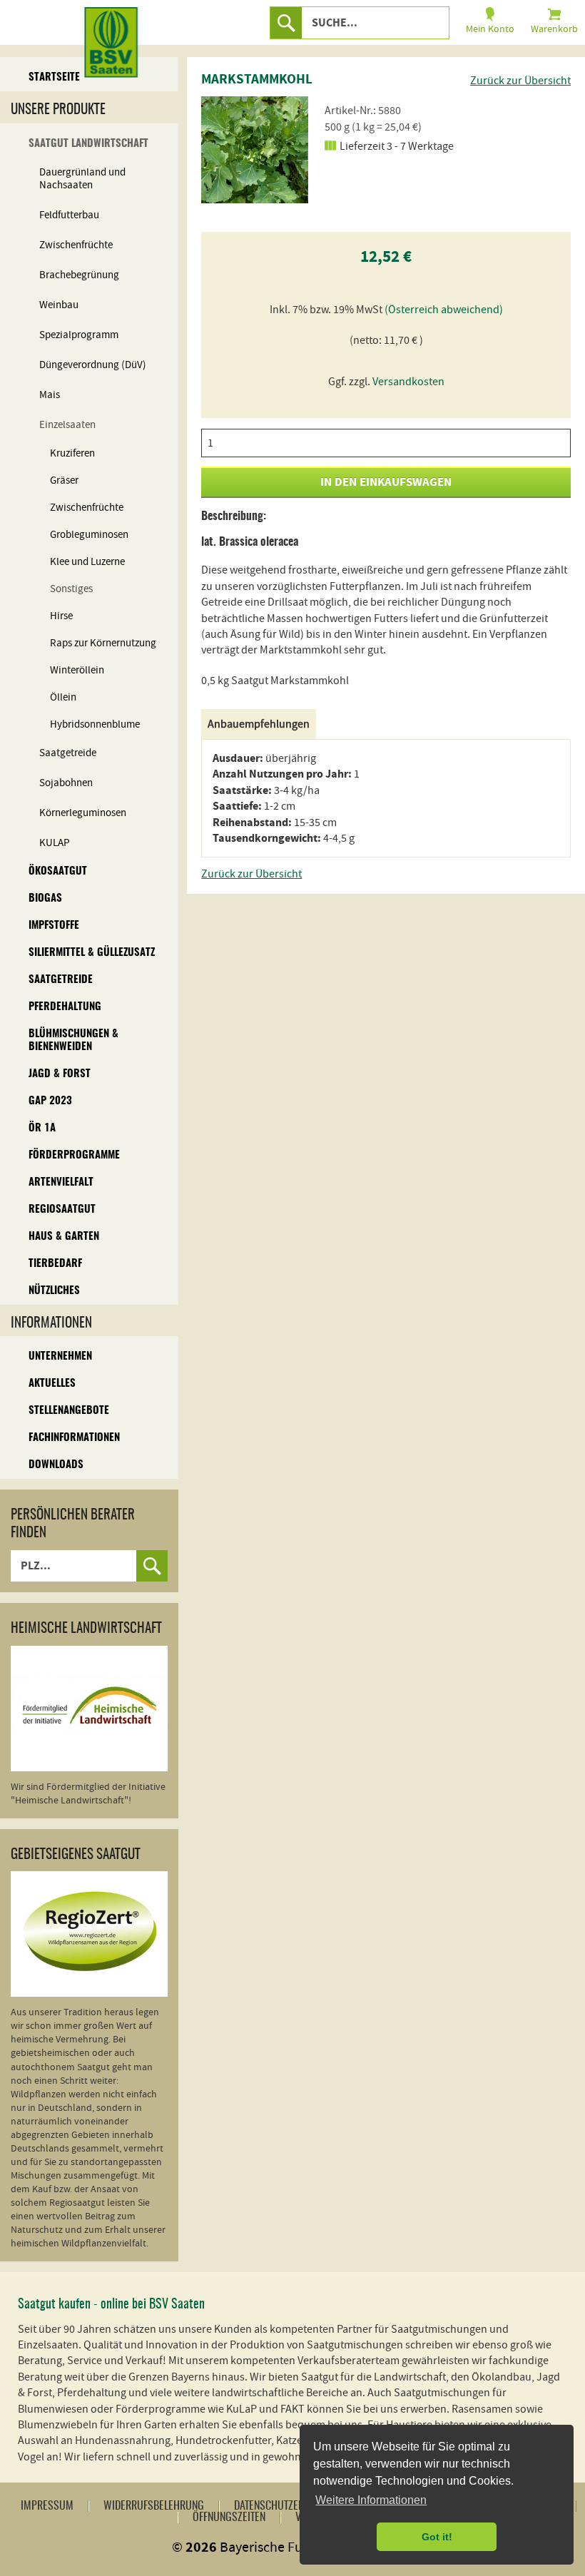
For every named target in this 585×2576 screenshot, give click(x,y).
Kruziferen (72, 453)
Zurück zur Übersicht (520, 81)
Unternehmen (60, 1356)
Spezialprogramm (79, 335)
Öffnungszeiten (229, 2518)
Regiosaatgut (62, 1210)
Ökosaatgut (58, 871)
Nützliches (54, 1291)
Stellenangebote (69, 1411)
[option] (255, 150)
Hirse (61, 616)
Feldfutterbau (69, 215)
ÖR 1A (42, 1128)
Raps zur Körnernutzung (103, 643)
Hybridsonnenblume (95, 724)
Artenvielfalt (61, 1182)
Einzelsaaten (67, 425)
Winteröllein (77, 670)
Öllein (63, 697)
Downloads (56, 1465)
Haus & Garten (64, 1237)
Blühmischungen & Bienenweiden (73, 1040)
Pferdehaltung (65, 1007)
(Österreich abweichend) (444, 310)
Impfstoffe (54, 926)
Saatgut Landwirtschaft (88, 144)
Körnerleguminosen (83, 813)
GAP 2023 (50, 1101)
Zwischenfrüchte (76, 245)
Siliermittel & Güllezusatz (92, 953)
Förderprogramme (74, 1155)
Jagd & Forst (60, 1074)
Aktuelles (52, 1384)
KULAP (55, 843)
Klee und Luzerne (87, 562)
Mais (50, 395)
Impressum (47, 2506)
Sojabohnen (66, 783)
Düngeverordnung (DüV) (93, 365)
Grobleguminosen (89, 535)
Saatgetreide (68, 753)
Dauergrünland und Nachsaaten (82, 179)
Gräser (64, 480)
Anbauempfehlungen (259, 724)
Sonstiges (71, 589)
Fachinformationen (74, 1438)
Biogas (45, 898)
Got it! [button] (437, 2537)
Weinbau (59, 305)
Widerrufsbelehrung (154, 2506)
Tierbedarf (55, 1264)
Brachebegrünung (79, 275)
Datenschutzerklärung (289, 2506)
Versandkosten (408, 382)
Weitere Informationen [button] (371, 2500)
